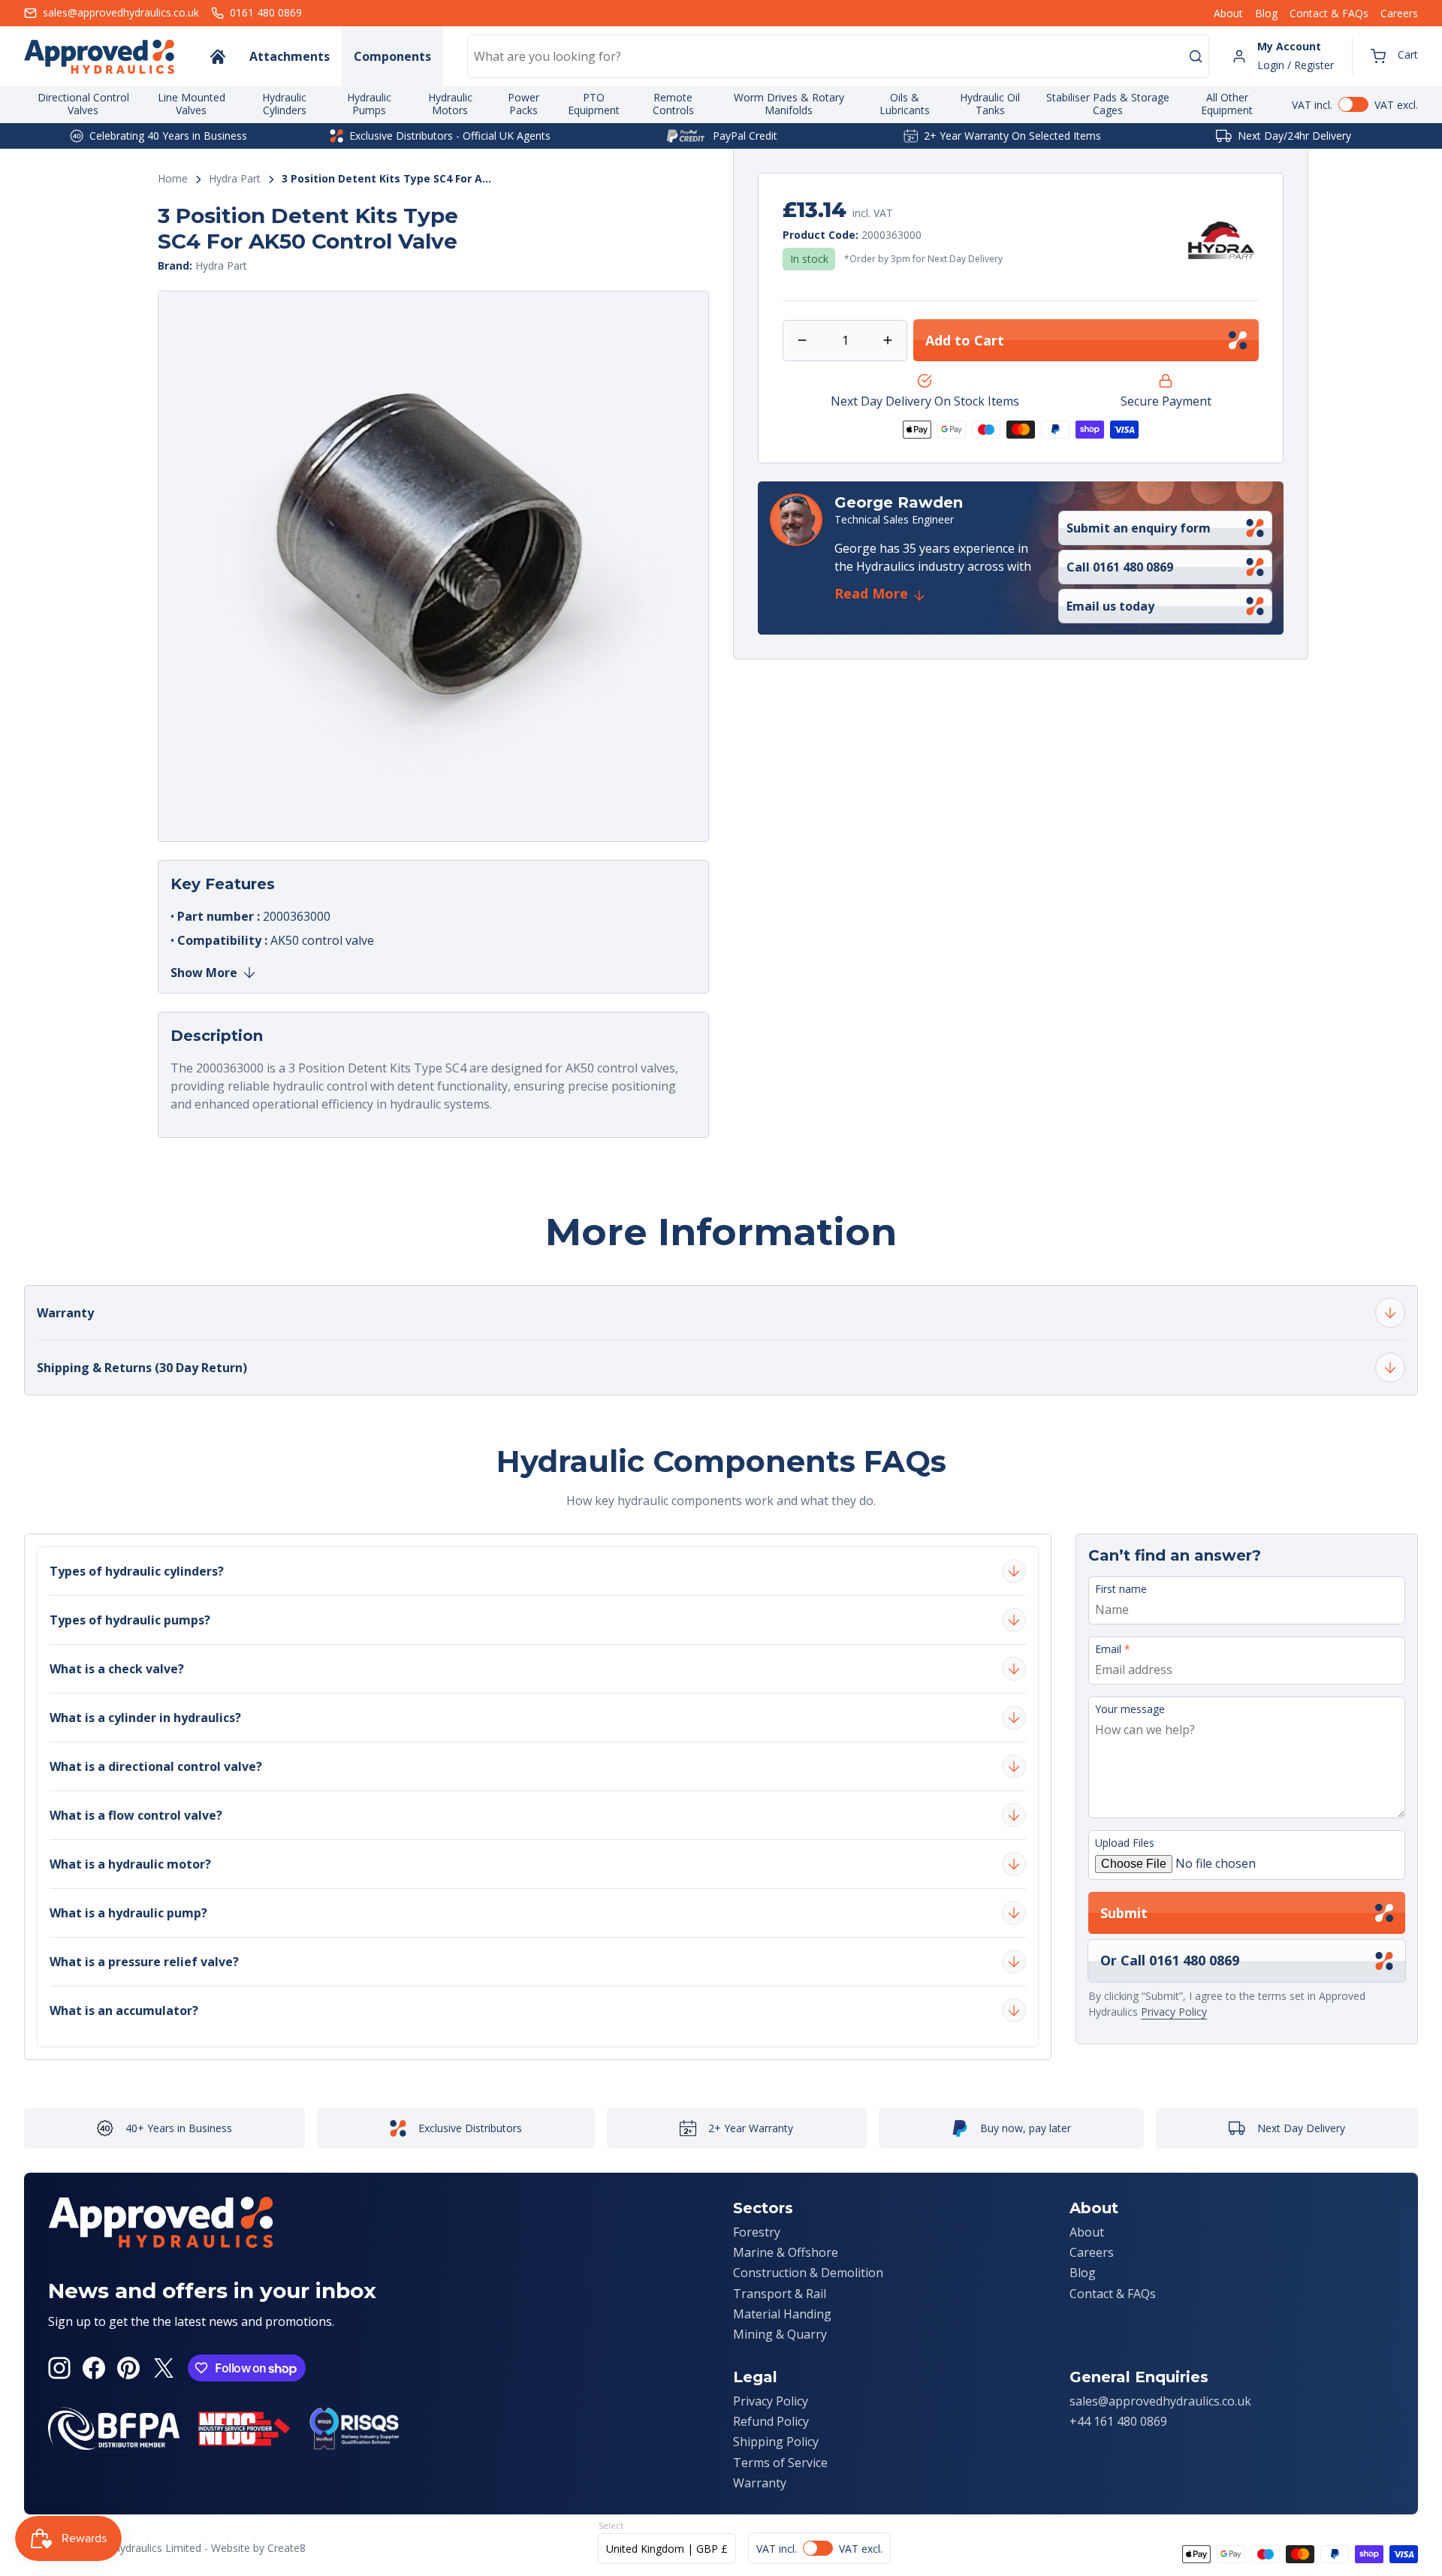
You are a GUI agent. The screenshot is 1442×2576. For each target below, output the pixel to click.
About (1228, 13)
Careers (1399, 13)
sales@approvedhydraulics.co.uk (1160, 2401)
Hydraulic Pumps (369, 104)
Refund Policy (771, 2421)
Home (173, 179)
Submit (1124, 1913)
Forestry (757, 2232)
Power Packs (523, 104)
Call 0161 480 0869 (1120, 567)
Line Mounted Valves (192, 104)
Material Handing (782, 2314)
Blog (1266, 13)
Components (392, 56)
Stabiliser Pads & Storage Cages (1108, 104)
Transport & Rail (780, 2294)
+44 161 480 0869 (1118, 2421)
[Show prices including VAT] (1355, 104)
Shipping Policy (776, 2442)
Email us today (1110, 606)
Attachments (290, 56)
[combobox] (838, 56)
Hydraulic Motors (450, 104)
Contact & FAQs (1329, 13)
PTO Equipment (594, 104)
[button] (1394, 56)
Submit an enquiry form (1139, 528)
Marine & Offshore (786, 2252)
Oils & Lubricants (905, 104)
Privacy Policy (1174, 2012)
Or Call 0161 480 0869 (1170, 1960)
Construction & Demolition (808, 2273)
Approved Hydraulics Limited (132, 2548)
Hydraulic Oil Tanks (990, 104)
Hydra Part (235, 179)
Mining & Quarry (780, 2334)
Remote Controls (673, 104)
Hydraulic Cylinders (284, 104)
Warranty (760, 2483)
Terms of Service (780, 2463)
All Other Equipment (1227, 104)
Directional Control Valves (83, 104)
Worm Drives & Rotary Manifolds (789, 104)
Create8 (287, 2548)
